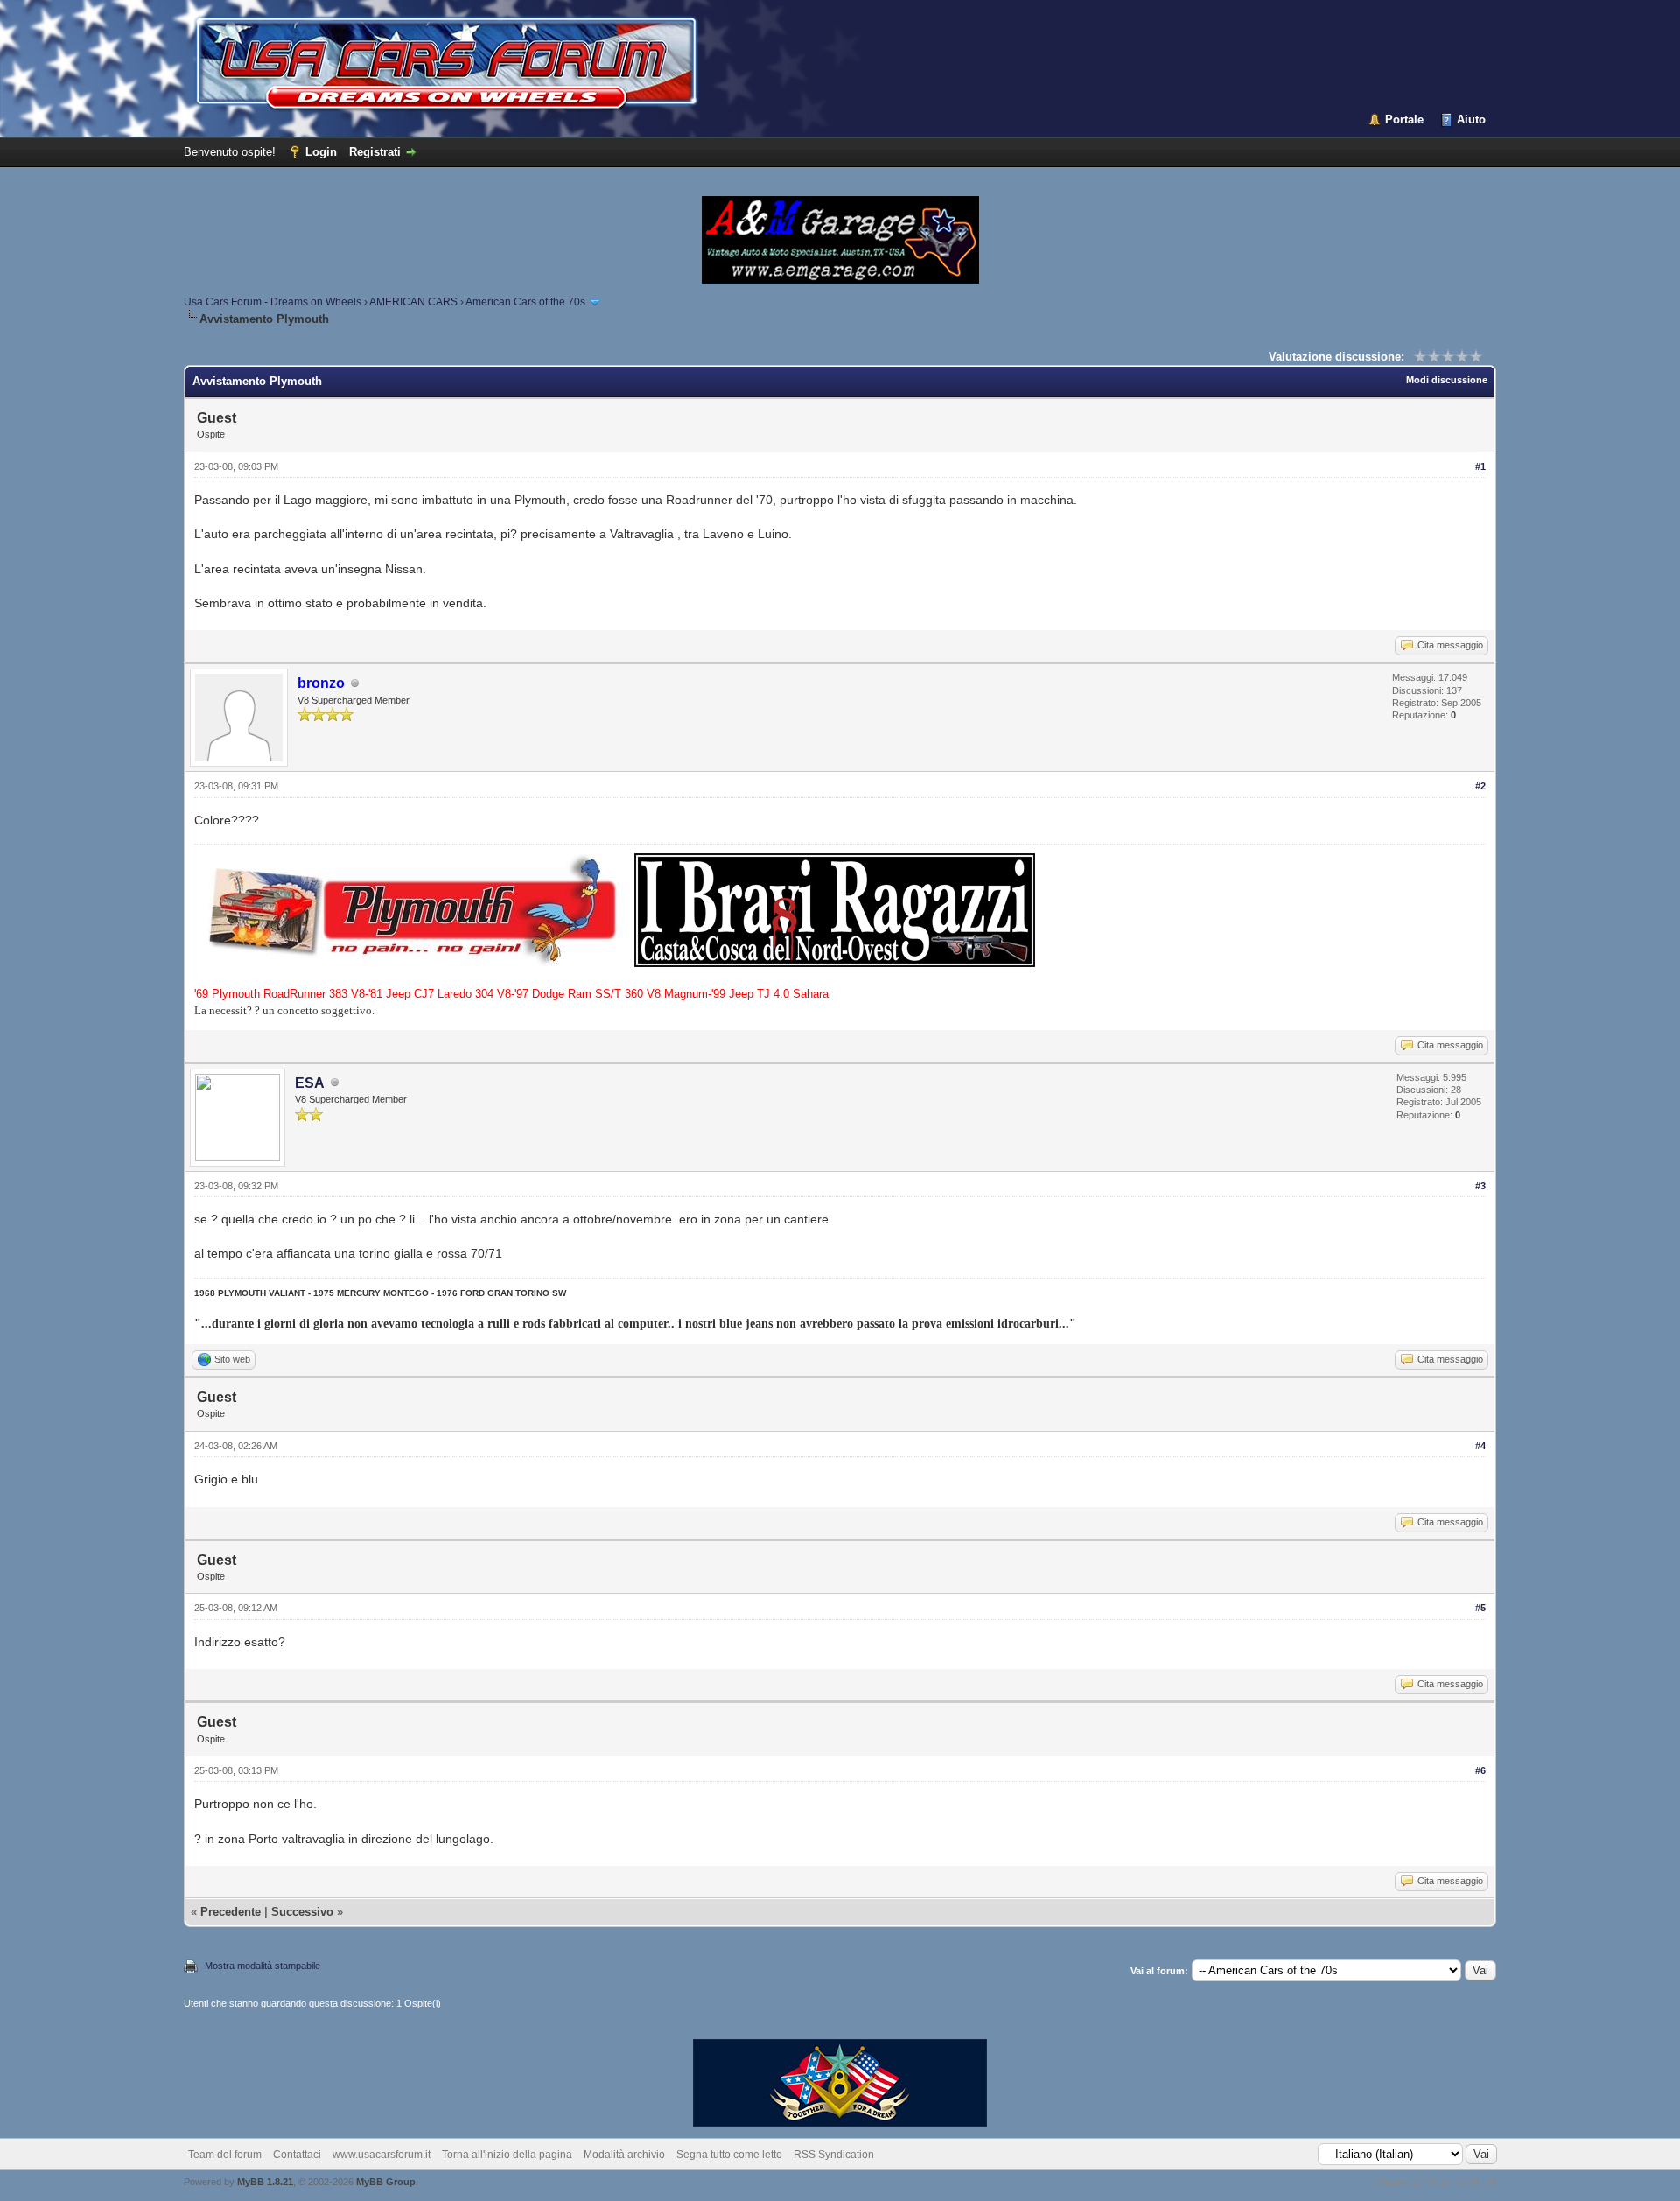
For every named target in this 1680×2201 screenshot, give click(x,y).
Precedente (231, 1912)
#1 (1480, 466)
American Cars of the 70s (525, 302)
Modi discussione (1447, 380)
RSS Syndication (834, 2155)
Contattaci (297, 2155)
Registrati (375, 152)
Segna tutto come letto (729, 2155)
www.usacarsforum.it (381, 2155)
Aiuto (1471, 119)
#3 (1480, 1186)
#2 (1480, 786)
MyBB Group (386, 2182)
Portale (1404, 119)
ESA (310, 1083)
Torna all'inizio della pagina (507, 2155)
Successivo (302, 1912)
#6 (1480, 1770)
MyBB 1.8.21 (265, 2182)
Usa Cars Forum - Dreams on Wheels (273, 302)
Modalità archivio (624, 2155)
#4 (1480, 1446)
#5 (1480, 1608)
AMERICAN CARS (413, 302)
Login (321, 152)
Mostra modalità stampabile (262, 1966)
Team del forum (225, 2155)
